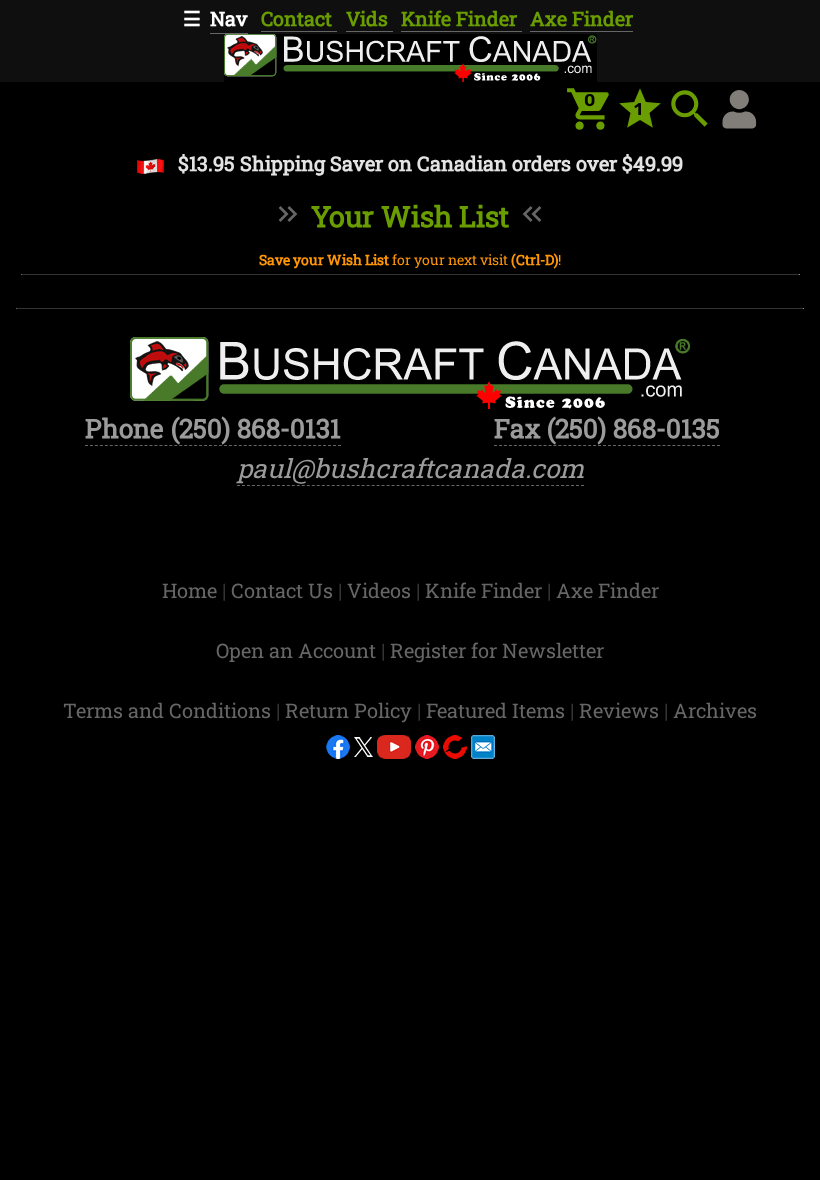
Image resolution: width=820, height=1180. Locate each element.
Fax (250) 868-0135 (607, 428)
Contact (299, 18)
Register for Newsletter (497, 650)
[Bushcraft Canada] (410, 55)
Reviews (621, 710)
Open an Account (296, 650)
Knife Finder (461, 18)
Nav (229, 18)
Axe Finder (581, 18)
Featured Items (498, 710)
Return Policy (351, 710)
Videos (381, 590)
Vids (369, 18)
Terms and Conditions (169, 710)
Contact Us (284, 590)
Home (192, 590)
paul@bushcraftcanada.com (410, 468)
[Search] (690, 109)
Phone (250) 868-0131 (213, 428)
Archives (715, 710)
